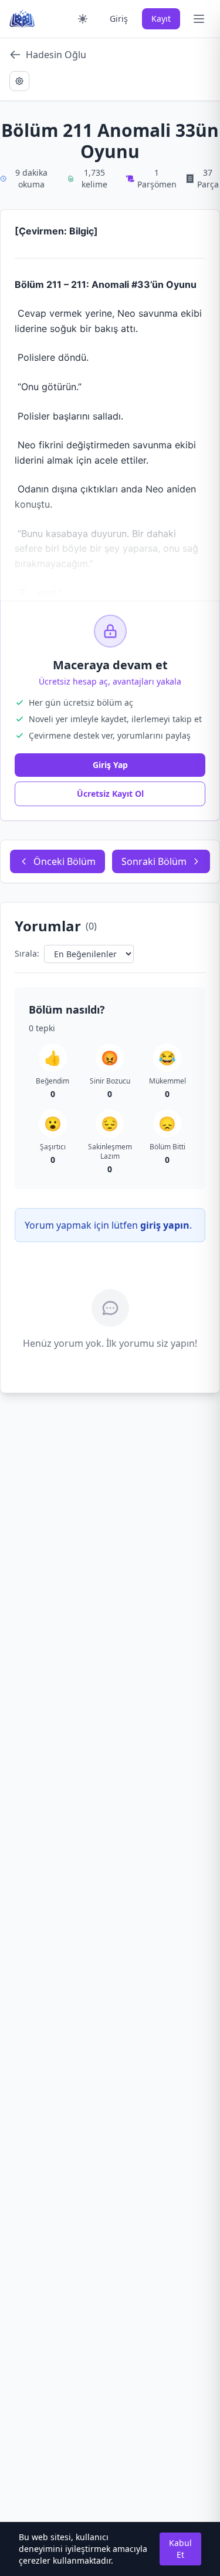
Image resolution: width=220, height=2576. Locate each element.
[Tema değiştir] (83, 19)
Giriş (119, 19)
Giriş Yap (110, 765)
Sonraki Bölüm (154, 861)
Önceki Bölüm (65, 861)
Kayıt (161, 19)
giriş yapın (165, 1225)
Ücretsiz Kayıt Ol (110, 794)
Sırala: (27, 953)
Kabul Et (180, 2549)
